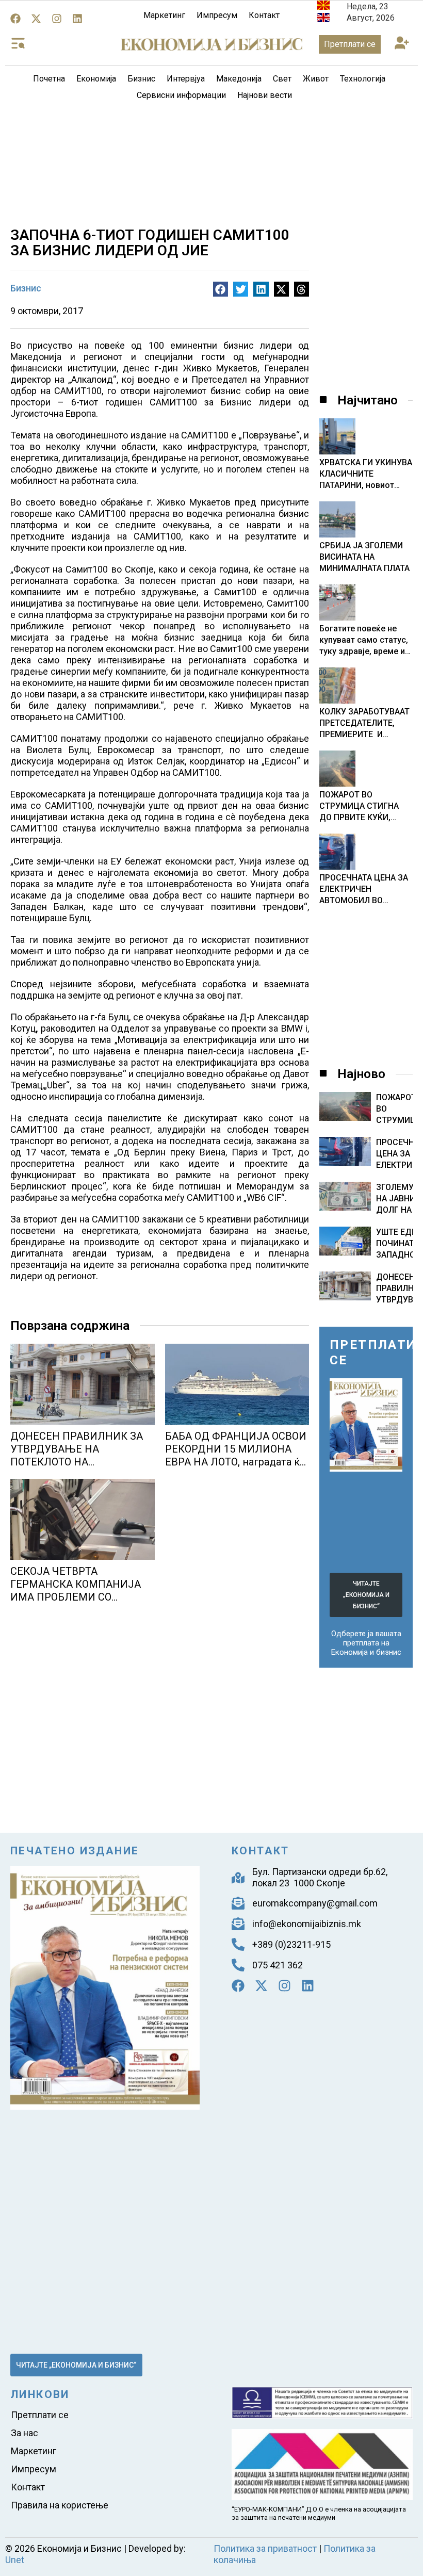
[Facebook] (15, 19)
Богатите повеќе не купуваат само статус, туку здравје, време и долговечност (364, 640)
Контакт (264, 15)
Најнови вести (265, 95)
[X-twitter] (36, 19)
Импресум (217, 15)
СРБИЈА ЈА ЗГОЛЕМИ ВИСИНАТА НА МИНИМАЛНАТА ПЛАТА (364, 557)
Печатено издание (75, 1851)
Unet (15, 2560)
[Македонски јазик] (323, 7)
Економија (96, 79)
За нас (25, 2433)
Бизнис (141, 79)
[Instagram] (57, 19)
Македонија (239, 79)
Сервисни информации (181, 95)
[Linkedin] (77, 19)
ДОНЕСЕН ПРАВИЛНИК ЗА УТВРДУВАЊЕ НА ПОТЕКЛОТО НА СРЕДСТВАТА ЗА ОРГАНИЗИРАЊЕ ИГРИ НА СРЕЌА (78, 1468)
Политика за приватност (265, 2548)
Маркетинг (164, 15)
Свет (282, 79)
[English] (323, 19)
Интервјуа (186, 79)
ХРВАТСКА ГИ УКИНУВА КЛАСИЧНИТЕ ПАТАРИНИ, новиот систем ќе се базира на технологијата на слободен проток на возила (366, 474)
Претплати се (40, 2415)
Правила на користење (60, 2505)
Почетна (49, 79)
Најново (361, 1074)
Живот (316, 79)
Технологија (363, 79)
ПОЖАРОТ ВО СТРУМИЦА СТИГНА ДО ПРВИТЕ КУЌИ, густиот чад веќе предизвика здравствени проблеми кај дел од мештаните (366, 806)
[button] (402, 44)
